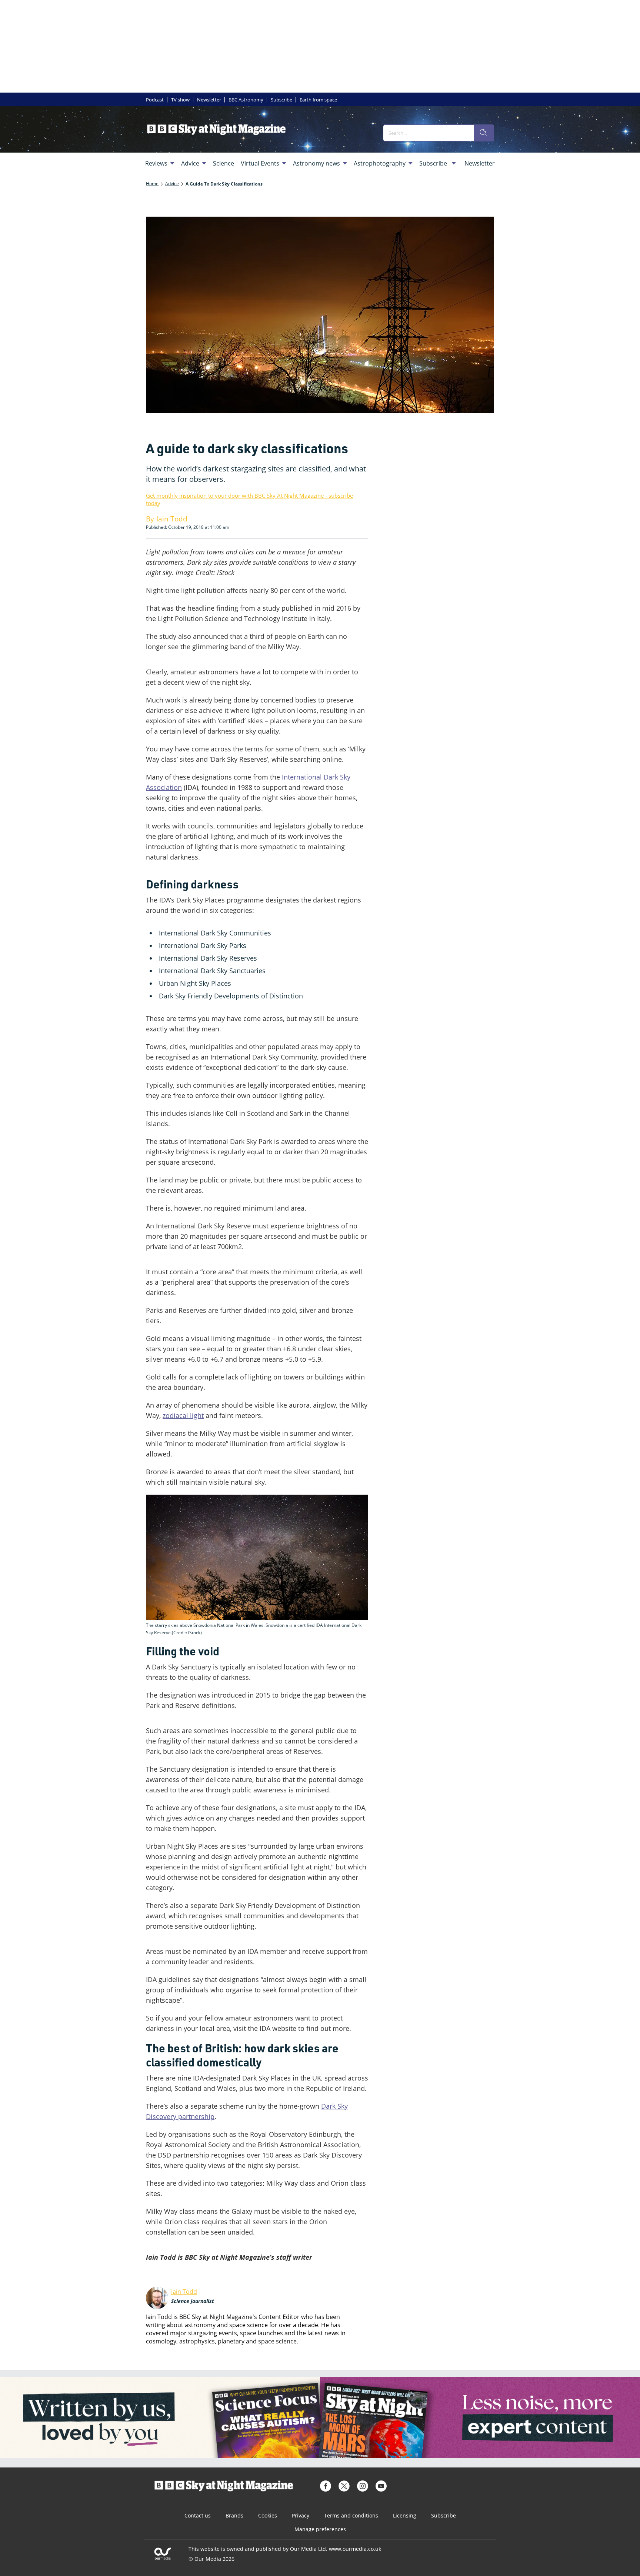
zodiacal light (183, 1415)
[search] (484, 133)
